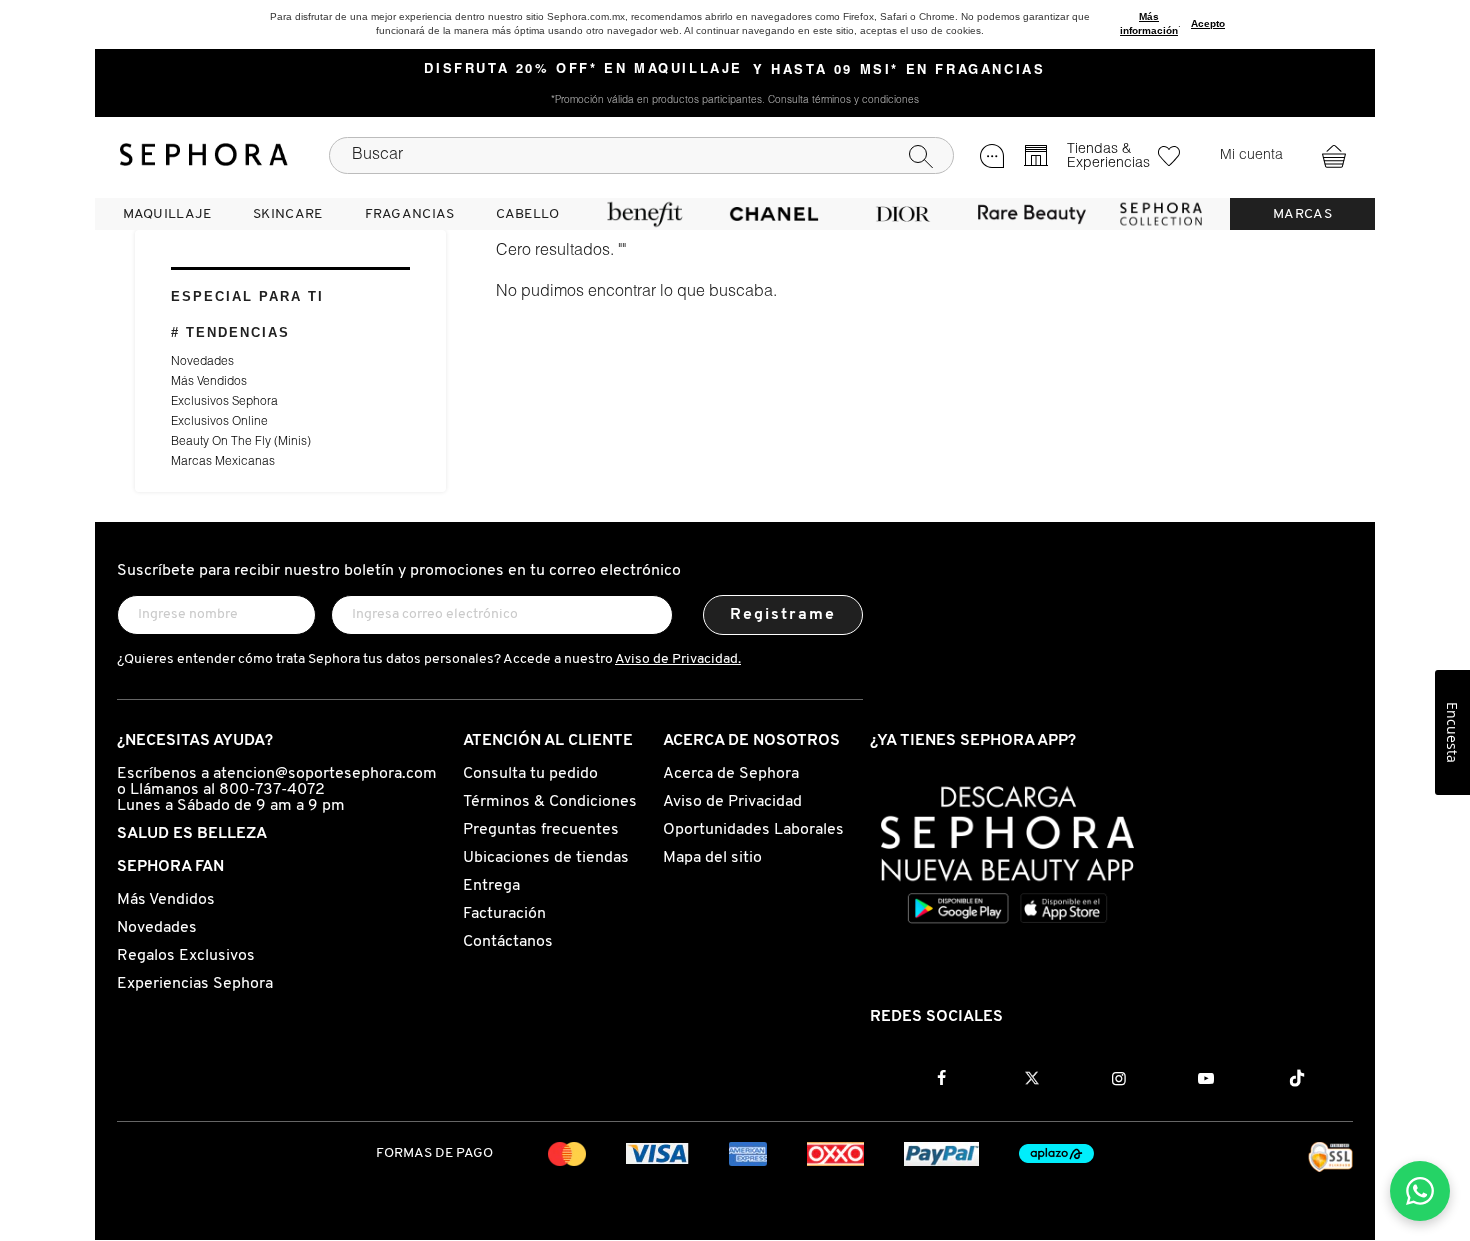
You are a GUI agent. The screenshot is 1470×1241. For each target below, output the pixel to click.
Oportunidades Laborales (753, 830)
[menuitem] (167, 214)
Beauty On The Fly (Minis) (241, 442)
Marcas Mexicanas (223, 462)
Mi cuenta (1251, 156)
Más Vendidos (209, 382)
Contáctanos (508, 942)
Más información (1149, 23)
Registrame (783, 615)
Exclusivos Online (219, 422)
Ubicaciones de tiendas (546, 858)
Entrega (491, 886)
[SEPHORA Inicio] (204, 155)
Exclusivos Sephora (224, 402)
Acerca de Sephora (731, 774)
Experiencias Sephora (195, 984)
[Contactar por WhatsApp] (1420, 1191)
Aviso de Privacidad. (678, 659)
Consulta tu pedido (530, 774)
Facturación (504, 914)
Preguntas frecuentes (541, 830)
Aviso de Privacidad (732, 802)
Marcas (1302, 214)
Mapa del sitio (712, 858)
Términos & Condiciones (550, 802)
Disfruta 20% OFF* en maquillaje (583, 70)
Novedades (202, 362)
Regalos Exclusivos (186, 956)
